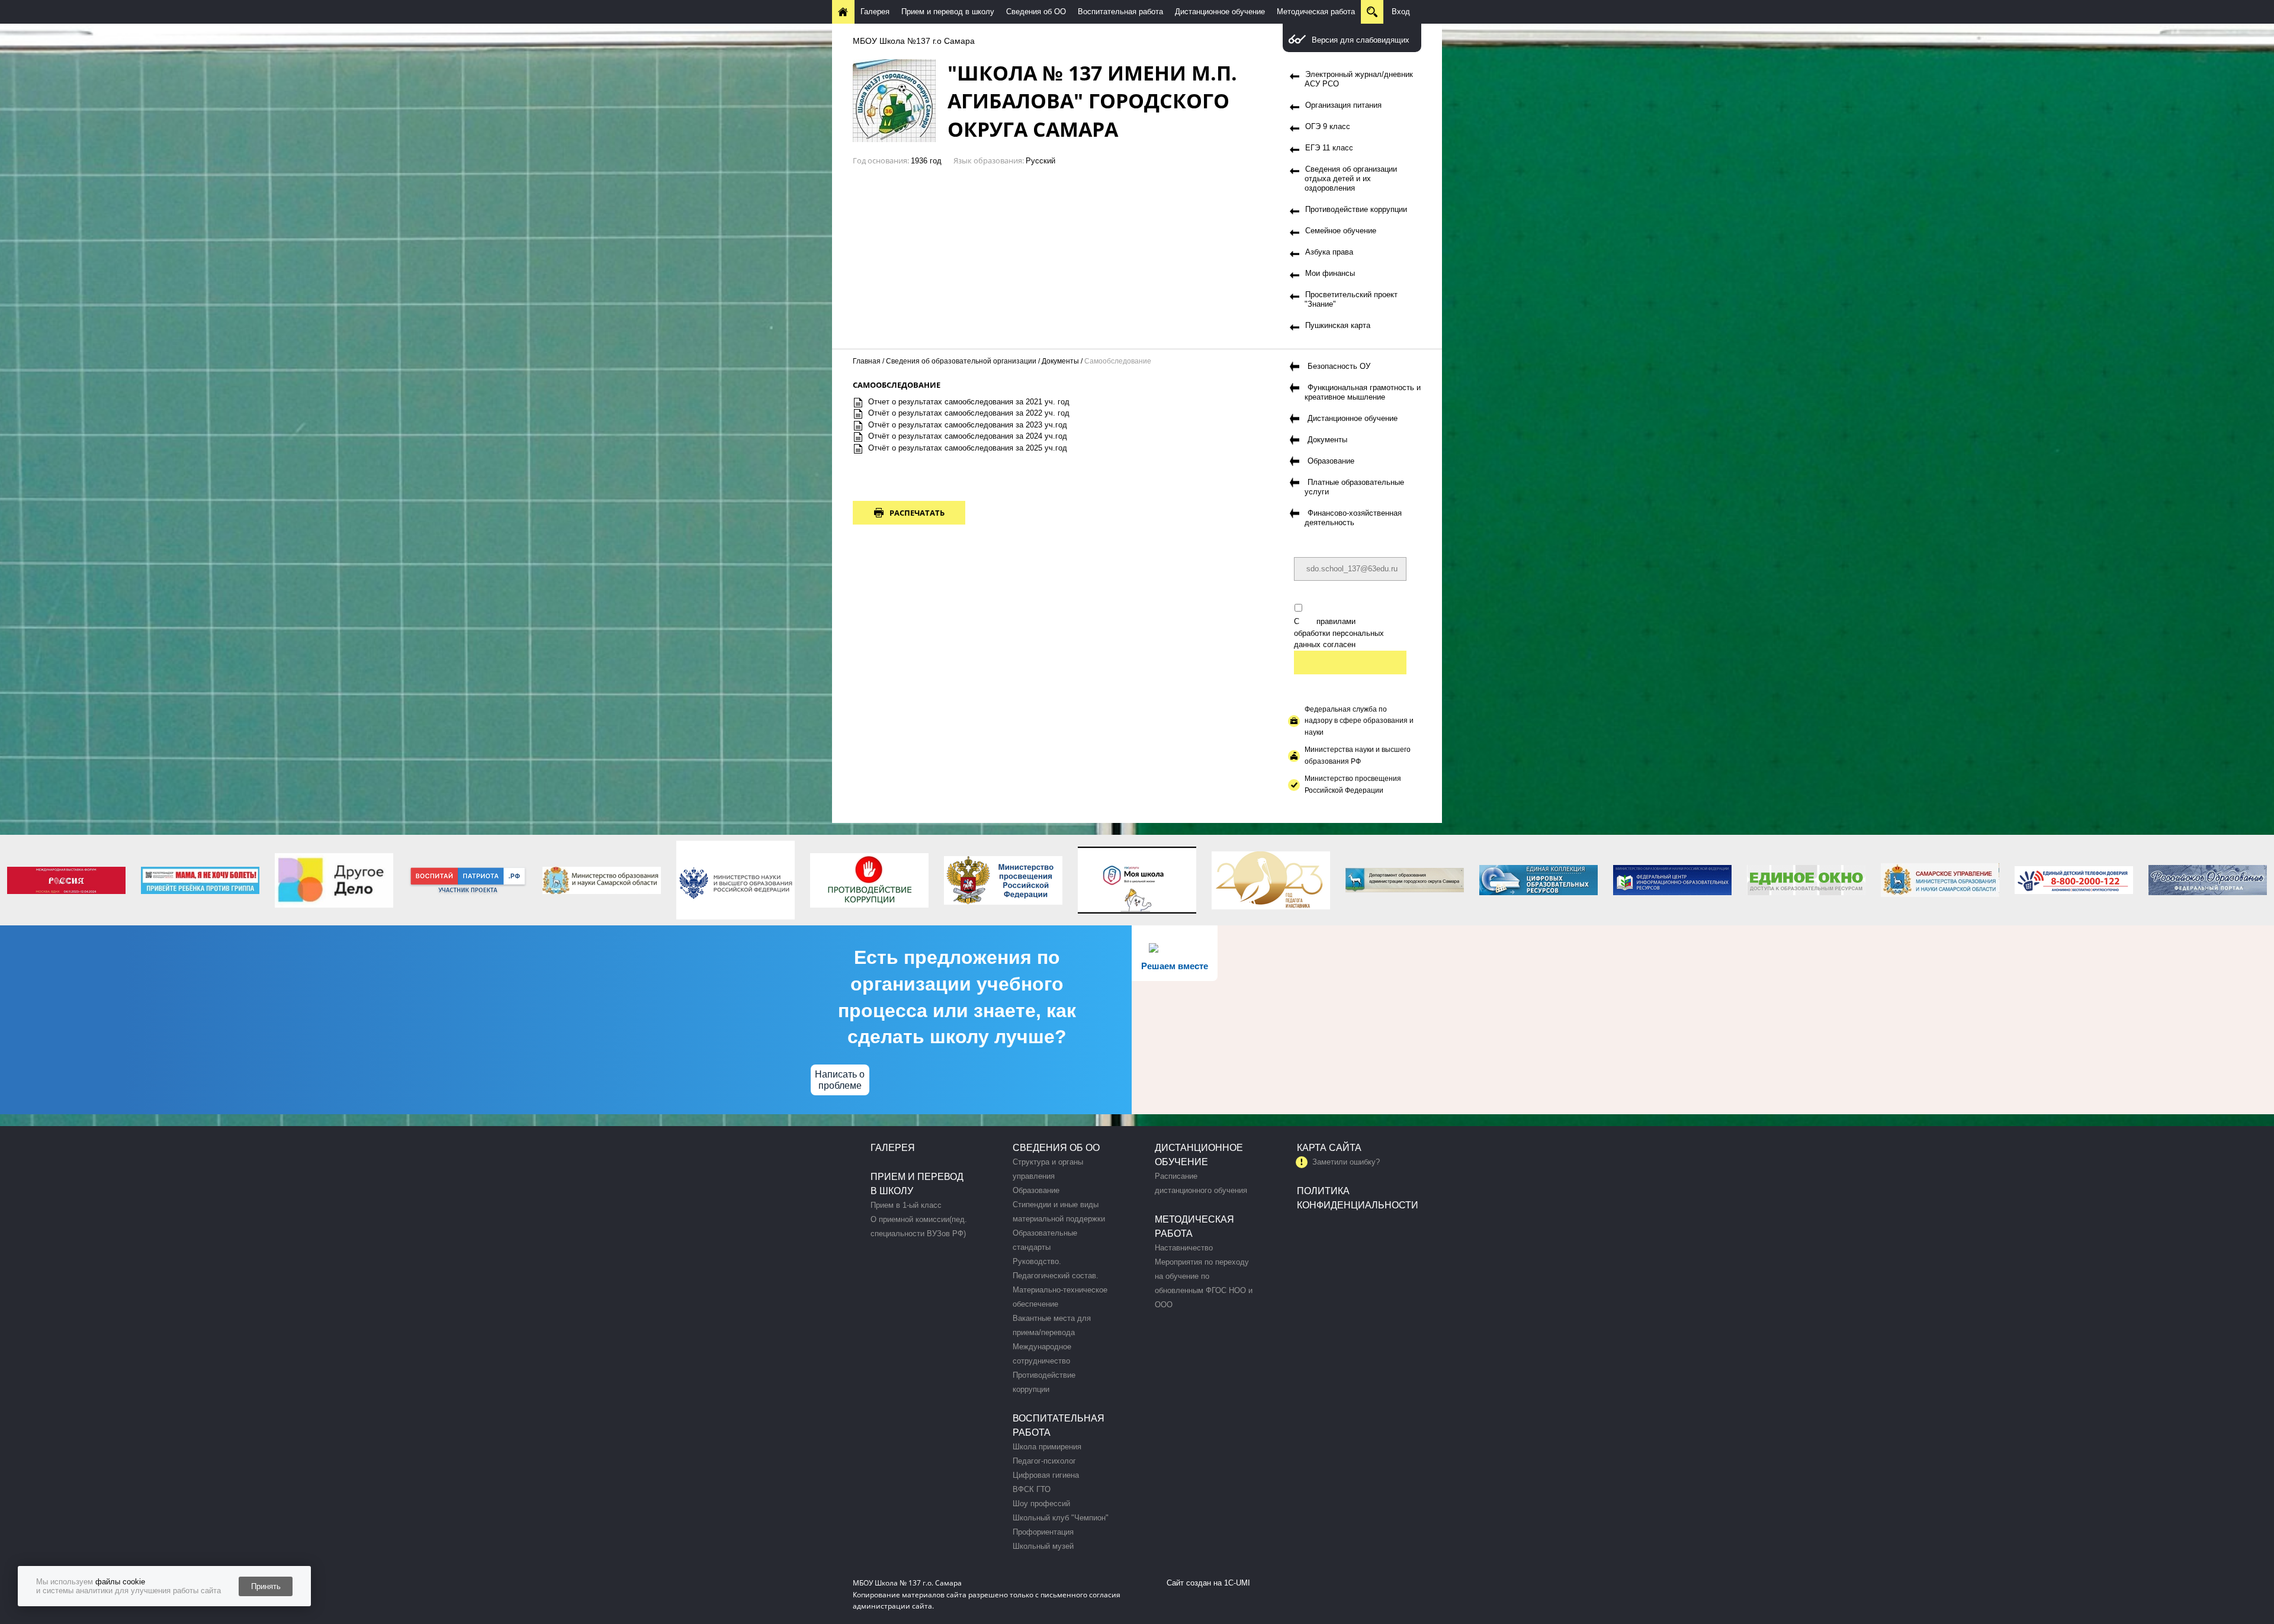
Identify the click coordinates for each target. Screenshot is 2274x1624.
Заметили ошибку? (1346, 1162)
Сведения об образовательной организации (961, 361)
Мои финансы (1330, 273)
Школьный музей (1043, 1546)
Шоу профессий (1041, 1504)
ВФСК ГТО (1032, 1489)
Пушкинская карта (1338, 325)
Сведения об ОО (1036, 12)
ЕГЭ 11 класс (1329, 148)
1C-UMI (1237, 1583)
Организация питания (1343, 105)
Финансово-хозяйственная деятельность (1353, 518)
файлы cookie (120, 1582)
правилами (1336, 621)
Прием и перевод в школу (948, 12)
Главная (867, 361)
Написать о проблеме (840, 1080)
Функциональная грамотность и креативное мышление (1363, 392)
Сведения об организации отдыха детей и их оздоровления (1351, 179)
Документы (1060, 361)
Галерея (875, 12)
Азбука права (1329, 252)
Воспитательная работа (1120, 12)
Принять (266, 1586)
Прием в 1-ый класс (906, 1205)
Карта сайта (1329, 1148)
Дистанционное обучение (1220, 12)
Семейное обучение (1341, 231)
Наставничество (1184, 1248)
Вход (1401, 12)
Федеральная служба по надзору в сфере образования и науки (1359, 721)
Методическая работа (1316, 12)
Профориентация (1043, 1532)
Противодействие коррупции (1356, 209)
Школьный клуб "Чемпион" (1061, 1518)
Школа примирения (1047, 1447)
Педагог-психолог (1044, 1461)
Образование (1331, 461)
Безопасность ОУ (1339, 366)
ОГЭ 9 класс (1328, 126)
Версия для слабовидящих (1361, 40)
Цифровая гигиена (1046, 1475)
